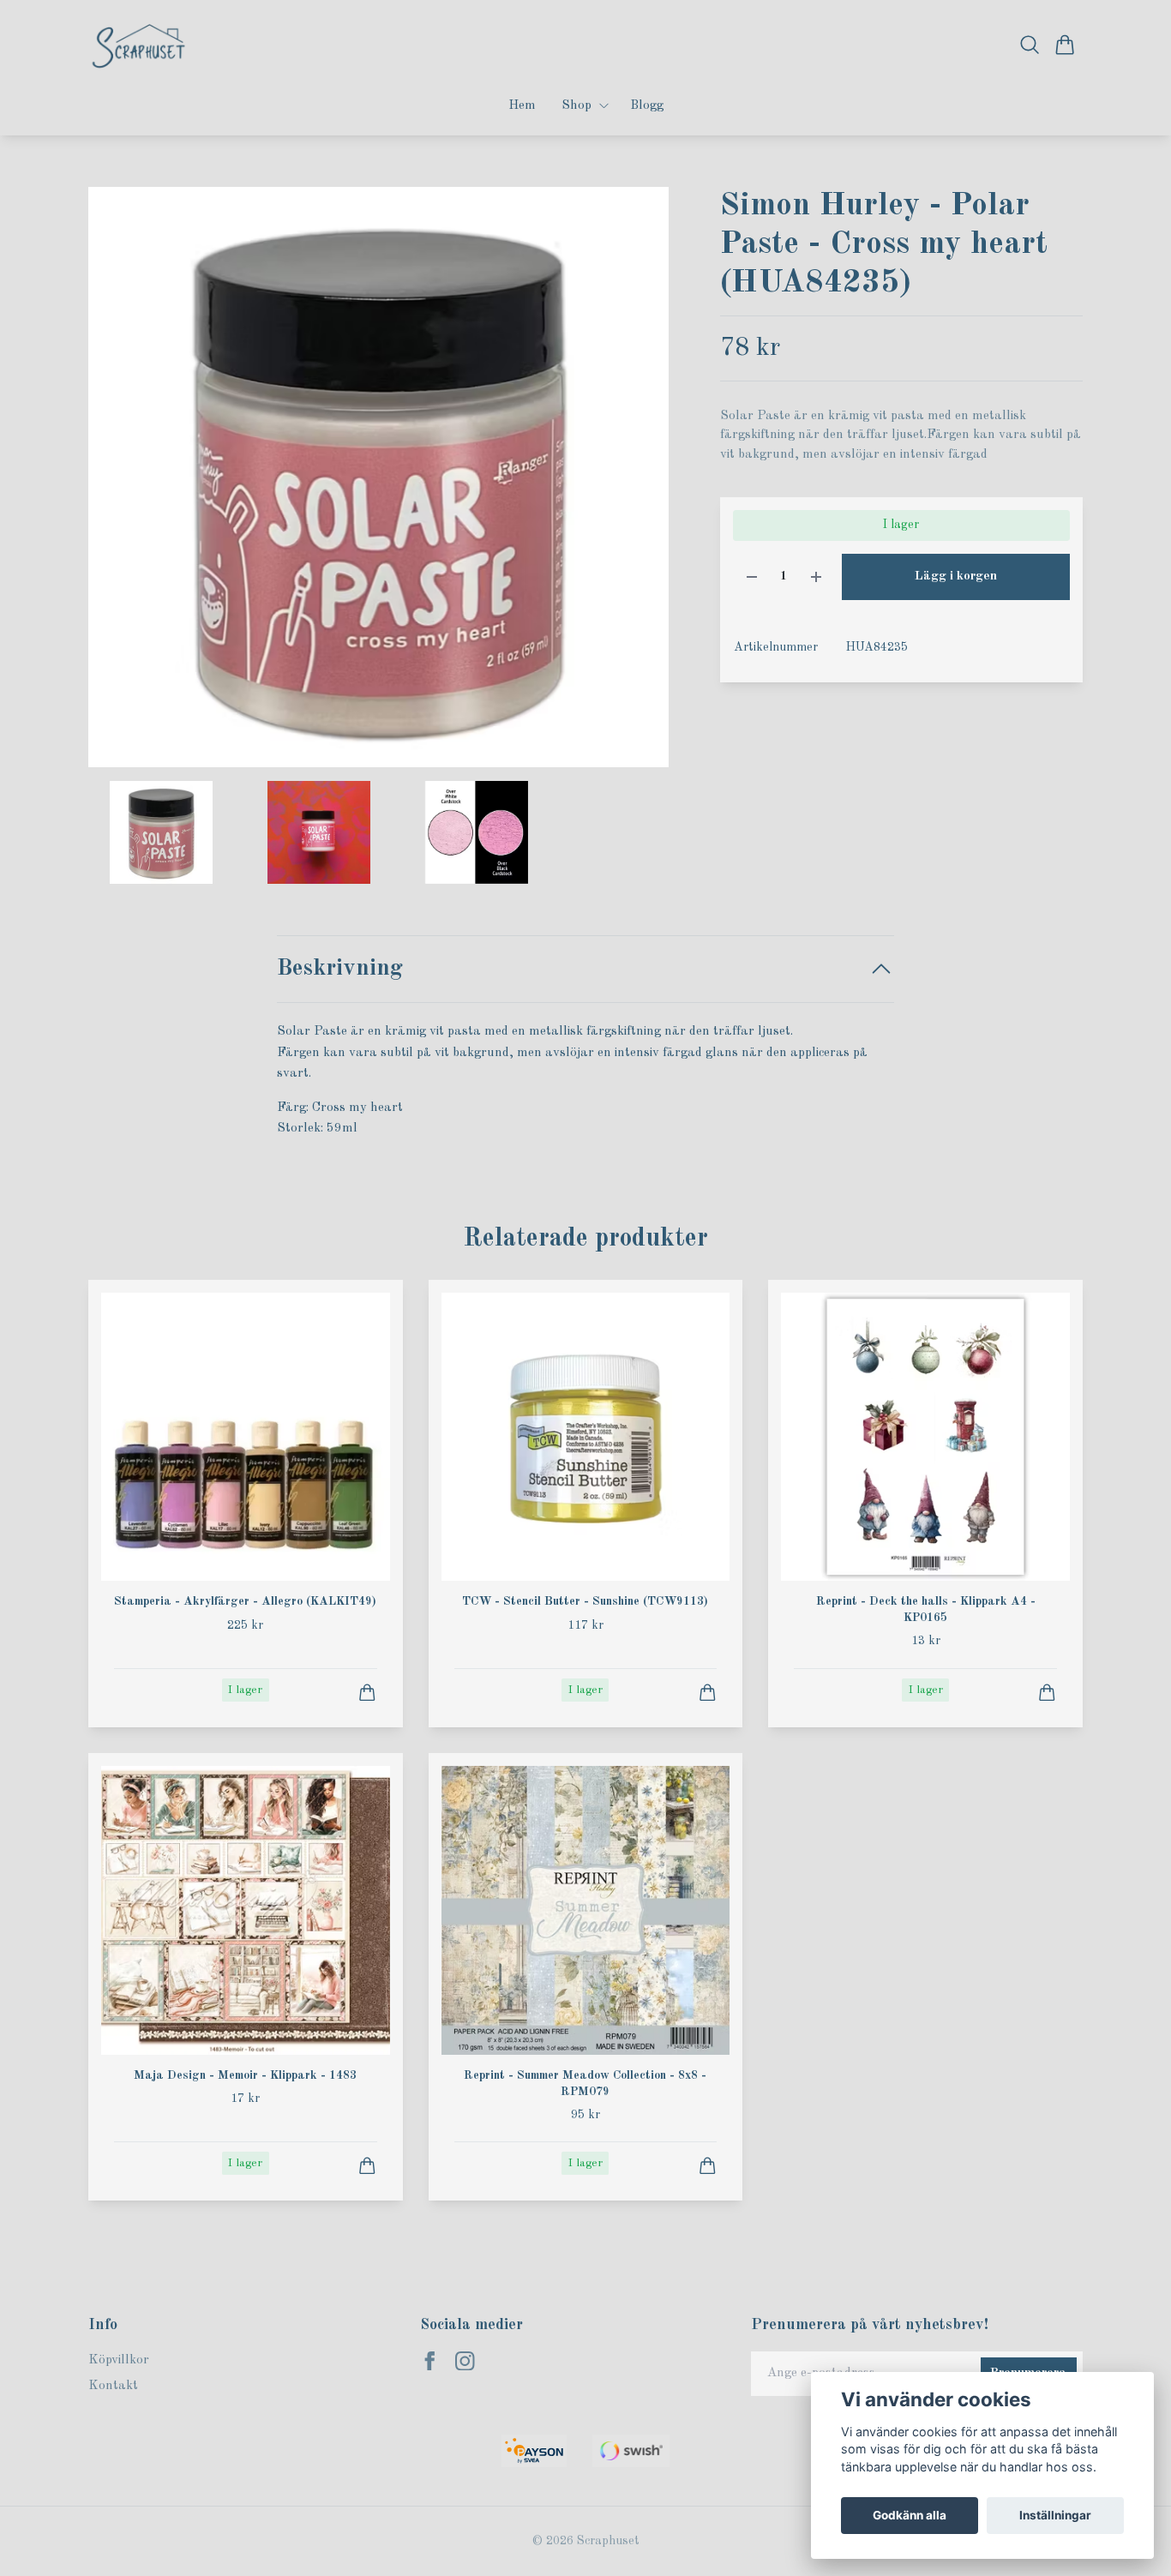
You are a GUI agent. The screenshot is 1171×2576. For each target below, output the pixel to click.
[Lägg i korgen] (367, 1693)
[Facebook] (430, 2361)
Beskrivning (340, 968)
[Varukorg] (1065, 45)
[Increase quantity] (816, 577)
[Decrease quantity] (752, 577)
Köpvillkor (119, 2360)
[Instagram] (465, 2361)
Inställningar (1055, 2515)
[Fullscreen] (378, 477)
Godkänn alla (910, 2515)
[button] (641, 484)
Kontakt (113, 2386)
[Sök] (1030, 45)
